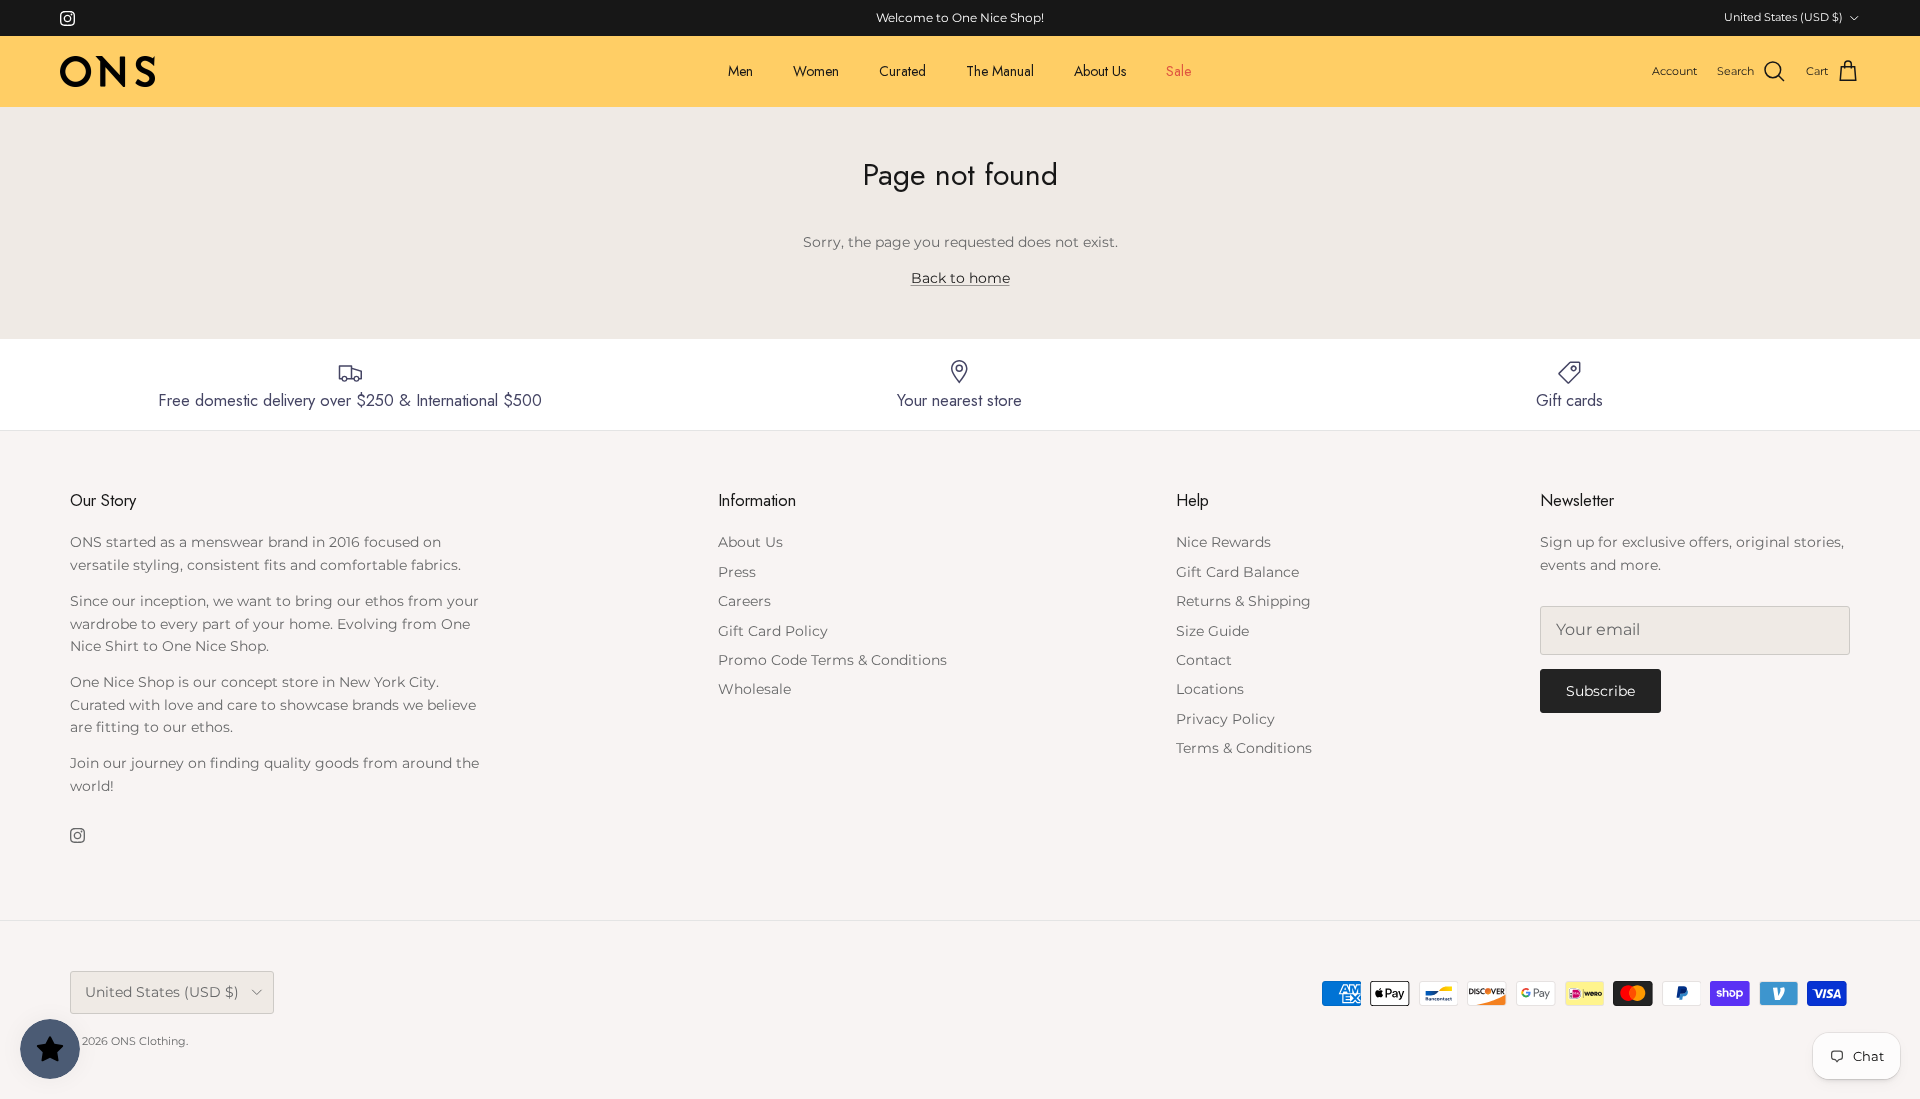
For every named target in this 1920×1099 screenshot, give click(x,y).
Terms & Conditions (1244, 748)
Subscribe (1600, 691)
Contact (1204, 660)
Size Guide (1212, 631)
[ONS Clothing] (107, 71)
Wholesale (754, 689)
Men (740, 71)
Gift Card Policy (773, 631)
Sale (1178, 71)
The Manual (1000, 71)
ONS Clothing (148, 1041)
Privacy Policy (1225, 719)
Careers (744, 601)
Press (737, 572)
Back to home (960, 278)
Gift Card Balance (1237, 572)
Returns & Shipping (1243, 601)
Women (816, 71)
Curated (902, 71)
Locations (1210, 689)
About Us (1100, 71)
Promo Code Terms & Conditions (832, 660)
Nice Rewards (1223, 542)
